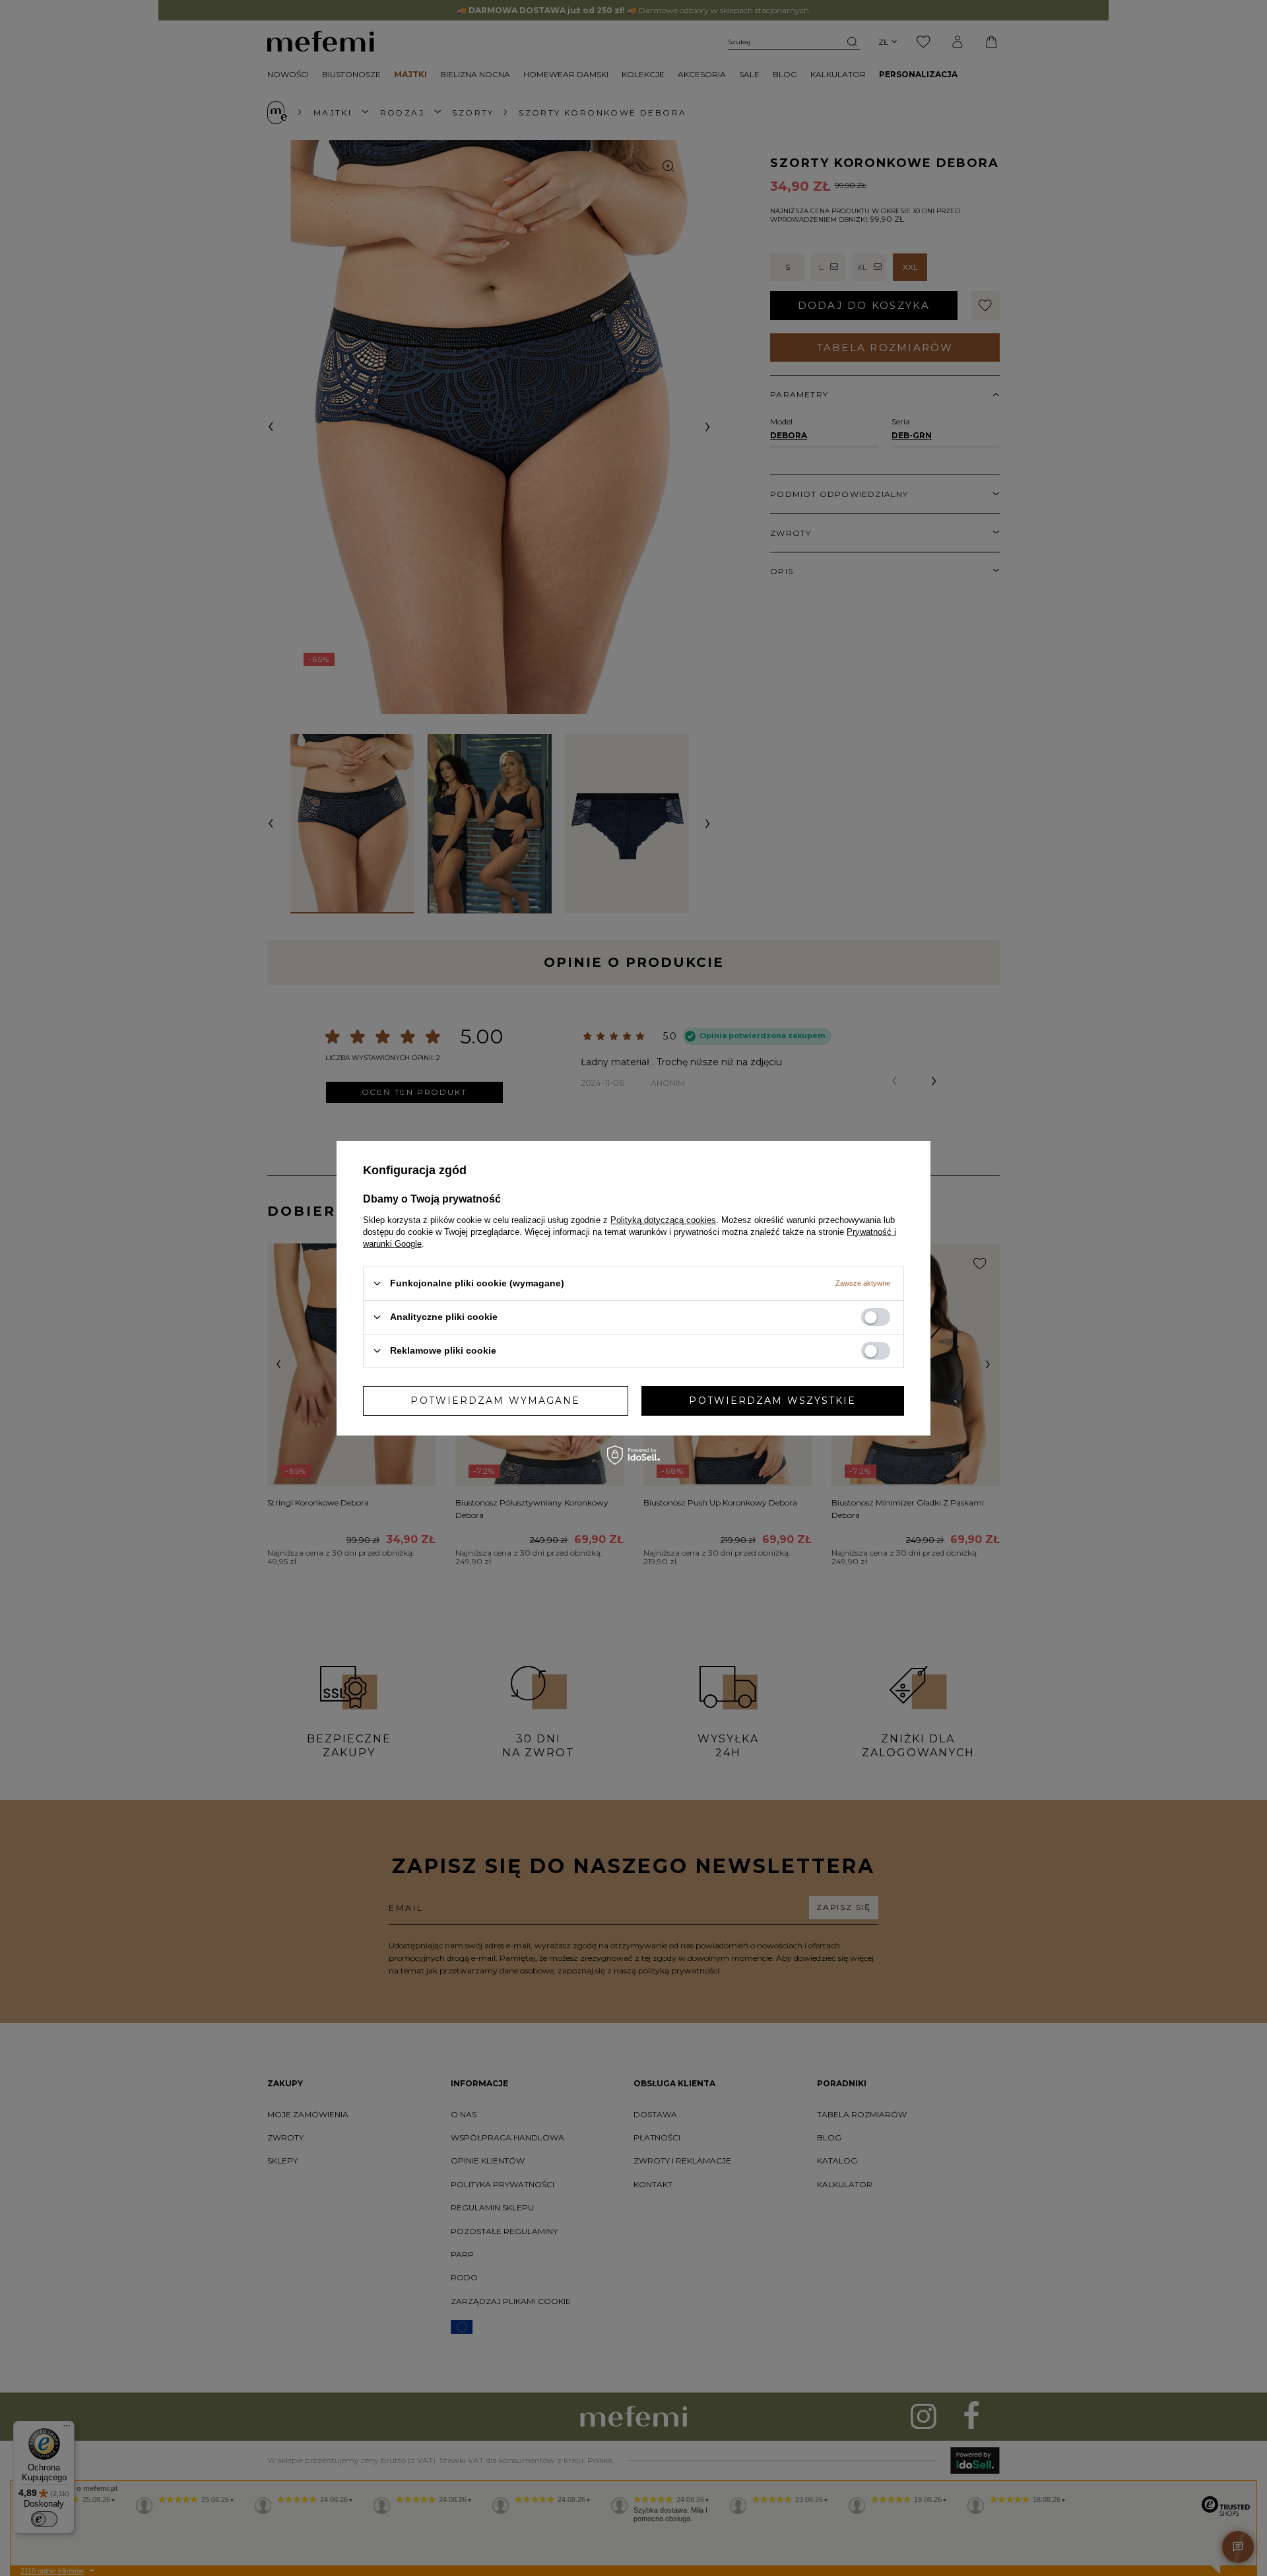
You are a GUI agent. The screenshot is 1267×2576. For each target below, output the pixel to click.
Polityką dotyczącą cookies (663, 1219)
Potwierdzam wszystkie (772, 1401)
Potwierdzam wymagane (495, 1401)
